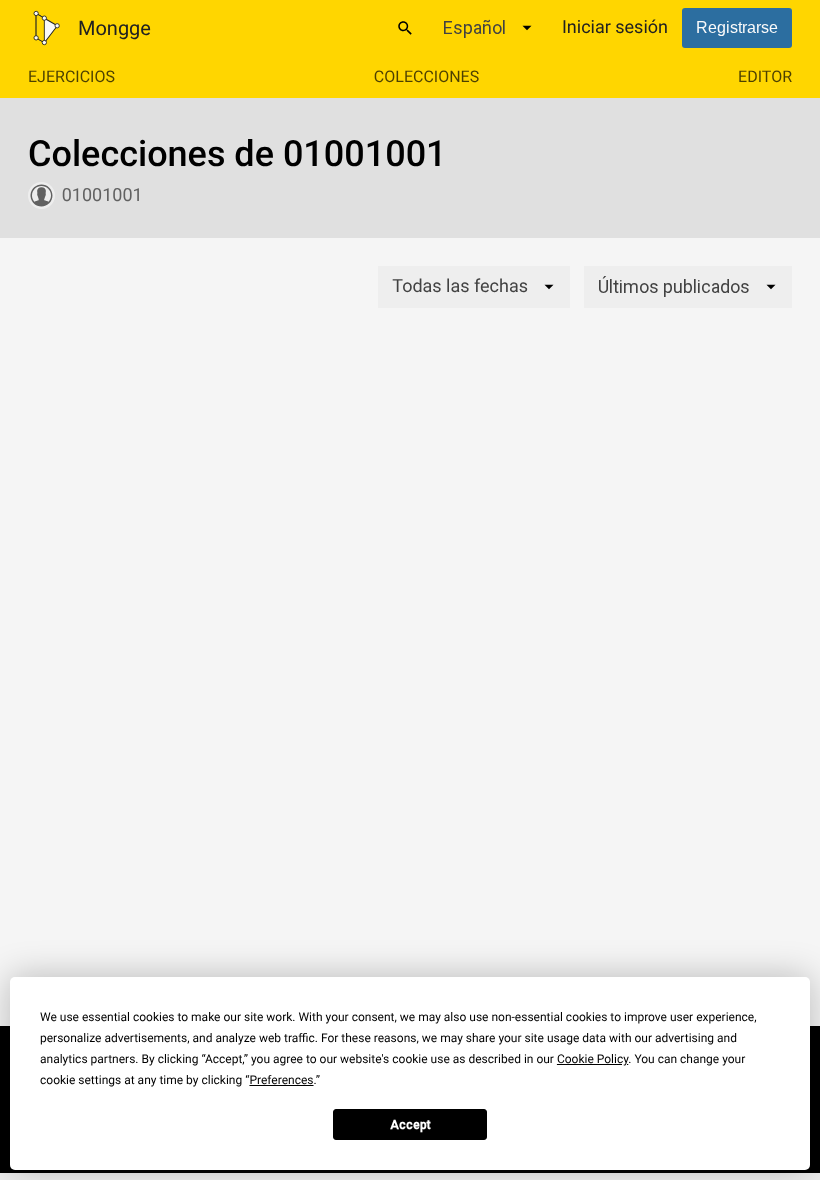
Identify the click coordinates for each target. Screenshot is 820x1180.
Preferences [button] (281, 1080)
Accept (410, 1125)
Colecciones (426, 76)
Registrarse (737, 27)
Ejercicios (71, 76)
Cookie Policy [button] (592, 1059)
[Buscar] (405, 28)
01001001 (102, 195)
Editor (765, 76)
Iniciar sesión (615, 27)
